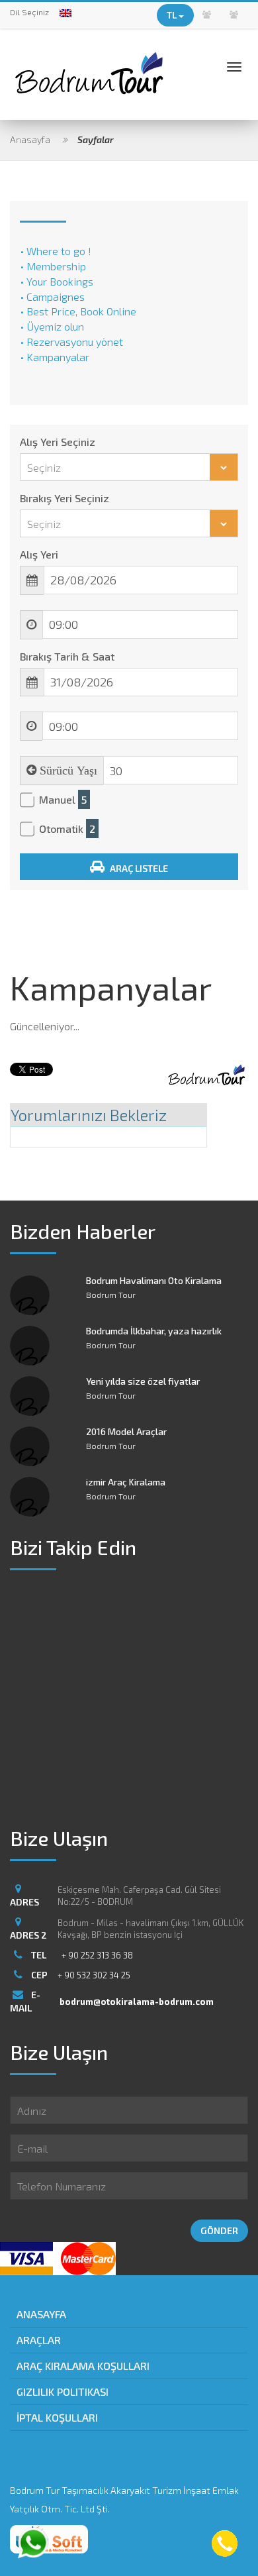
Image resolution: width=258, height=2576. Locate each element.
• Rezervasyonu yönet (71, 342)
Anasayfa (30, 139)
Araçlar (39, 2340)
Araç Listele (138, 868)
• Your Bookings (57, 281)
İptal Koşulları (57, 2417)
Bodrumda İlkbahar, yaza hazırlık (154, 1331)
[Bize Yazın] (33, 2543)
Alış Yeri (39, 554)
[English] (65, 13)
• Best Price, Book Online (78, 311)
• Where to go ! (56, 251)
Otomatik (67, 829)
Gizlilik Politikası (63, 2391)
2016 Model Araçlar (126, 1431)
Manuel (63, 799)
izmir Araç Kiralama (126, 1482)
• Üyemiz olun (52, 326)
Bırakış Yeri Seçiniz (64, 498)
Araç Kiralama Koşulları (83, 2366)
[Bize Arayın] (225, 2545)
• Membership (53, 266)
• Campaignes (52, 296)
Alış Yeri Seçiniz (58, 442)
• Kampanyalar (55, 357)
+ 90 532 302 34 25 (94, 1975)
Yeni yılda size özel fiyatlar (143, 1381)
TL (173, 15)
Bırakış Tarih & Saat (67, 656)
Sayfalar (96, 139)
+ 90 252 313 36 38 (97, 1955)
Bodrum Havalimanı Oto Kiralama (154, 1280)
